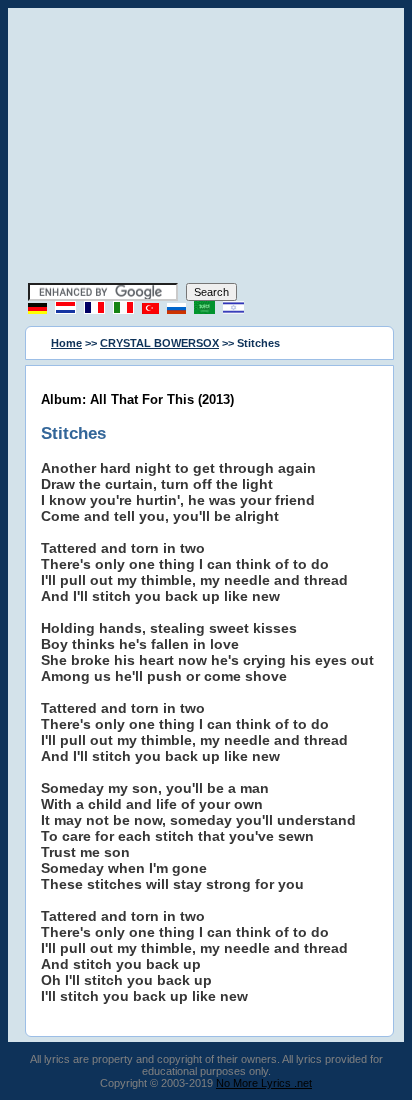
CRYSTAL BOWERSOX (159, 343)
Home (66, 343)
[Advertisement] (206, 148)
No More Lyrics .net (264, 1083)
